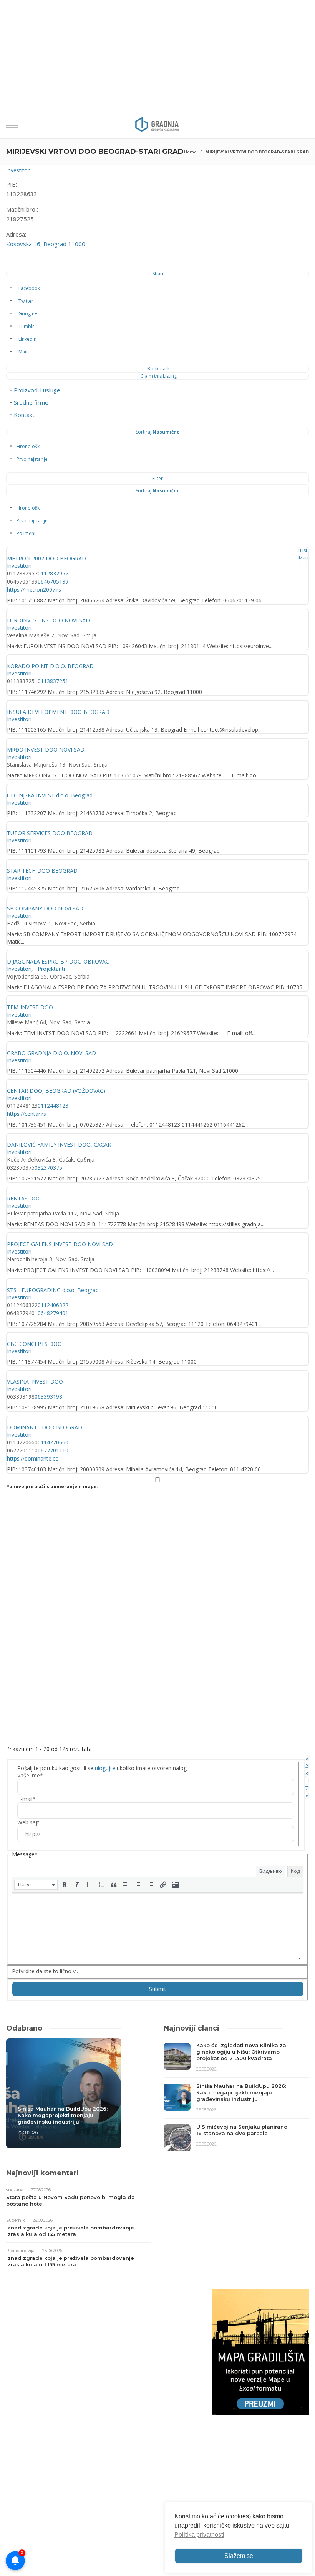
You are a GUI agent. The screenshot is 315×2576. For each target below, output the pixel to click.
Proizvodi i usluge (37, 390)
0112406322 (53, 1305)
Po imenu (27, 533)
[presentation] (36, 1885)
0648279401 (53, 1313)
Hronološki (29, 446)
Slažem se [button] (239, 2556)
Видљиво (271, 1871)
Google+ (28, 314)
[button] (36, 1885)
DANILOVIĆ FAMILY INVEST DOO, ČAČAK (59, 1145)
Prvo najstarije (32, 459)
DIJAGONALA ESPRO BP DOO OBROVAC (58, 961)
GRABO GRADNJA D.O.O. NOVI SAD (51, 1053)
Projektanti (51, 969)
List (304, 550)
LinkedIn (27, 339)
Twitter (26, 301)
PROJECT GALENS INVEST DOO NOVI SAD (60, 1244)
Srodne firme (31, 402)
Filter (157, 478)
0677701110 (53, 1450)
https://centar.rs (27, 1114)
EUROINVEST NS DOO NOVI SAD (48, 620)
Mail (23, 352)
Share (159, 274)
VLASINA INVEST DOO (35, 1381)
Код (295, 1871)
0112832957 (53, 573)
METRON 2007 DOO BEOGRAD (46, 558)
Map (304, 558)
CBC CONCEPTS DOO (34, 1344)
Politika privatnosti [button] (199, 2535)
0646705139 (53, 581)
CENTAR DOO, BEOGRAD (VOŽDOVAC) (56, 1091)
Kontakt (24, 415)
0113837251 (53, 681)
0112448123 (53, 1106)
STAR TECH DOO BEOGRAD (42, 871)
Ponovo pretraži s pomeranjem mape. (52, 1486)
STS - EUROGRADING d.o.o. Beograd (53, 1290)
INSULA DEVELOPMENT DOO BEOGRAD (58, 712)
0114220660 (53, 1442)
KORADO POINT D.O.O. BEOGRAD (50, 666)
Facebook (29, 288)
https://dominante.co (33, 1458)
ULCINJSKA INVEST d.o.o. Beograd (50, 795)
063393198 (48, 1396)
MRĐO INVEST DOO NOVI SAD (46, 749)
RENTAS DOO (24, 1198)
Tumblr (26, 326)
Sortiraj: (158, 432)
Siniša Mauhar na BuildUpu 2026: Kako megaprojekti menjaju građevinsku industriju (63, 2115)
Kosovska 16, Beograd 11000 (46, 244)
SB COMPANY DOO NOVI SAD (45, 908)
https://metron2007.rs (34, 589)
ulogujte (105, 1768)
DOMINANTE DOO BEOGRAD (45, 1427)
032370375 (48, 1168)
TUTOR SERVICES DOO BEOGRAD (50, 833)
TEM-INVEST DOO (30, 1007)
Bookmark (158, 369)
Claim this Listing (159, 376)
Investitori (18, 170)
